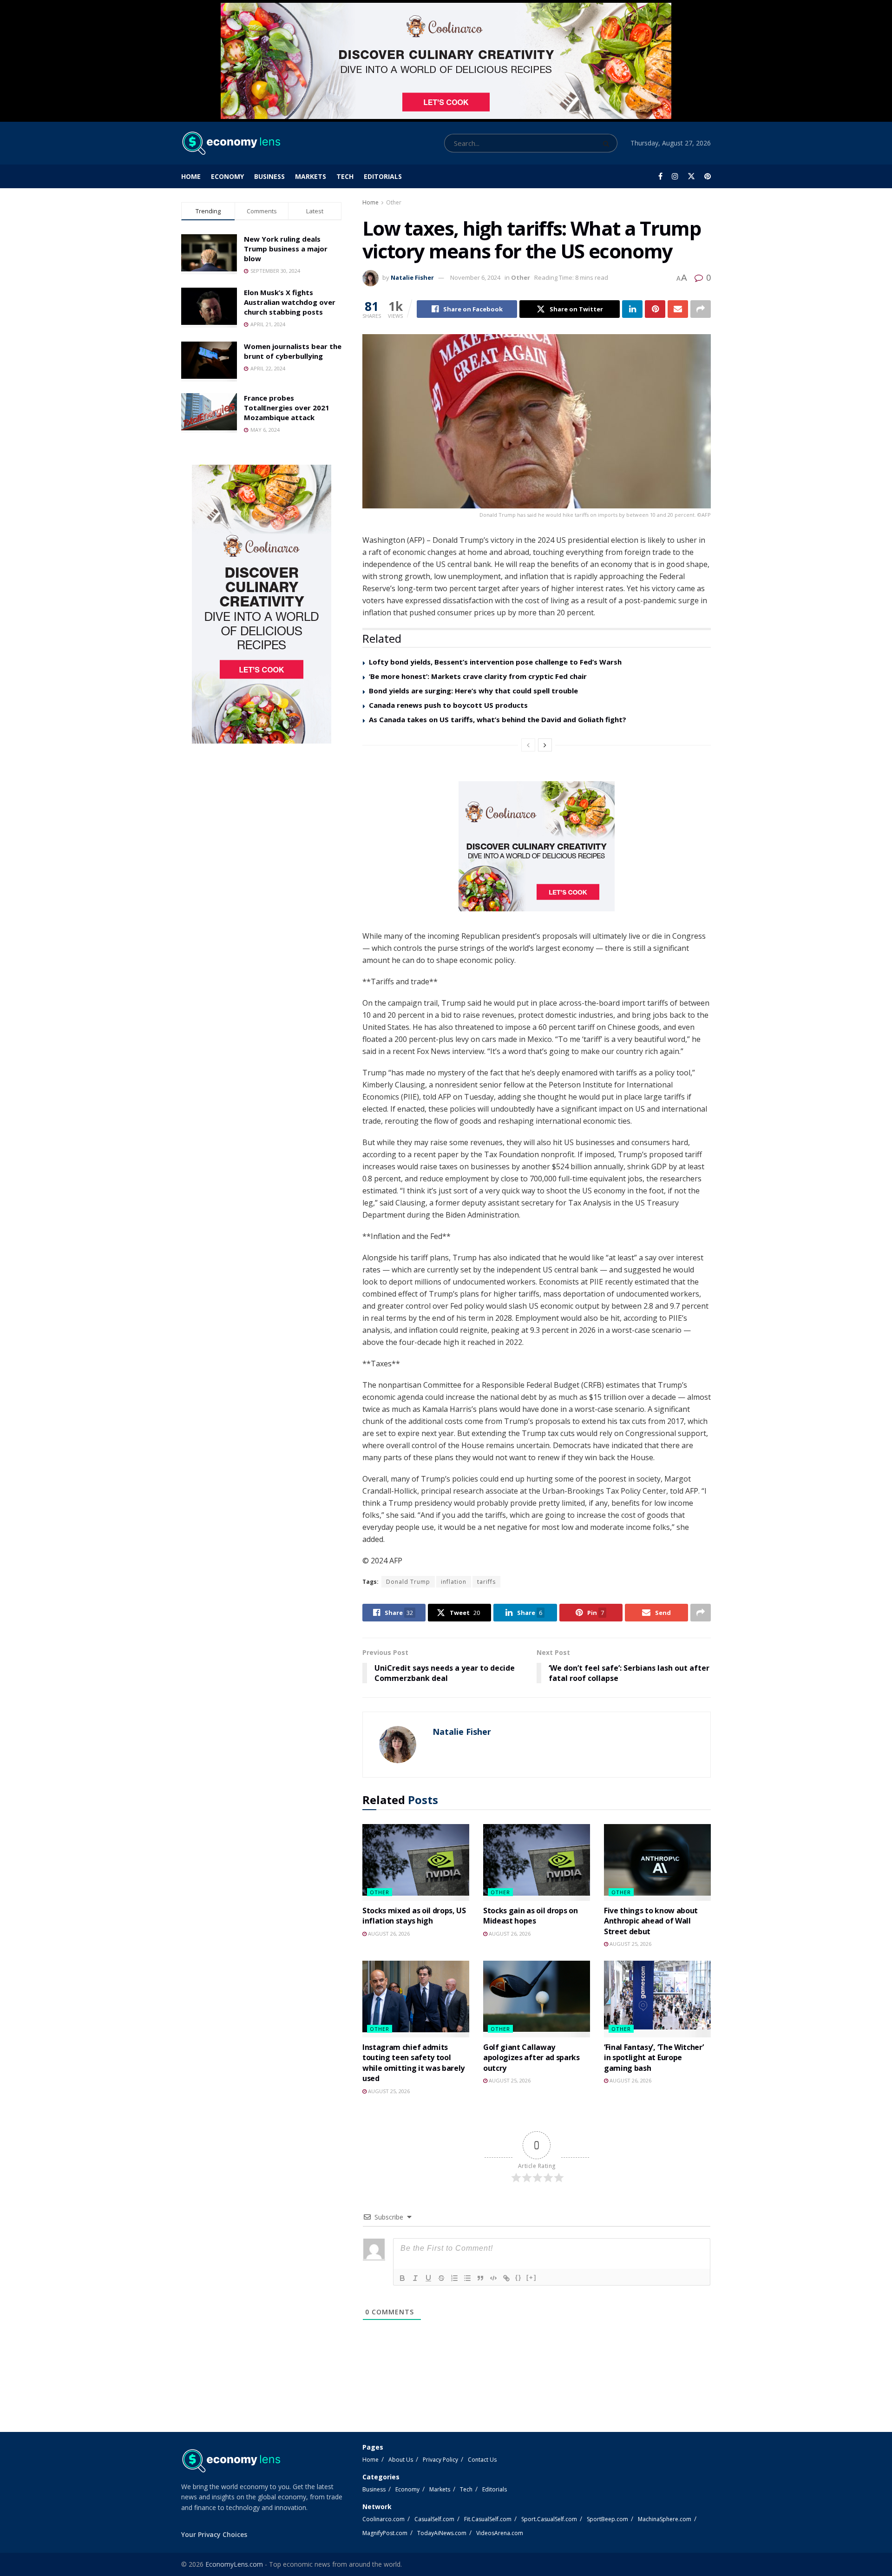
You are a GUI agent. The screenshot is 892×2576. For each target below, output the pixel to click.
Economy (227, 176)
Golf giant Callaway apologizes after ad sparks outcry (531, 2058)
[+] (531, 2277)
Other (394, 202)
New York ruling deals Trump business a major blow (286, 249)
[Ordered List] (454, 2278)
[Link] (506, 2278)
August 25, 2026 (630, 1944)
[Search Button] (608, 143)
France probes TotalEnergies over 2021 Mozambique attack (287, 408)
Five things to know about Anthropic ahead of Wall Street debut (651, 1921)
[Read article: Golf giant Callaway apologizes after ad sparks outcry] (537, 1999)
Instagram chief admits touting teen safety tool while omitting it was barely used (413, 2063)
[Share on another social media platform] (701, 309)
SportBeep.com (607, 2519)
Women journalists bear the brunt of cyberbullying (293, 351)
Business (269, 176)
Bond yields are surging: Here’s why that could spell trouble (473, 691)
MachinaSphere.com (665, 2519)
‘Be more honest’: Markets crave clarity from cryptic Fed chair (478, 676)
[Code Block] (493, 2278)
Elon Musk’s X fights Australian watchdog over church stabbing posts (290, 302)
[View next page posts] (545, 745)
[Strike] (441, 2278)
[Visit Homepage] (231, 143)
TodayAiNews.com (442, 2533)
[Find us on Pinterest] (708, 176)
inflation (454, 1582)
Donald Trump (408, 1582)
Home (191, 176)
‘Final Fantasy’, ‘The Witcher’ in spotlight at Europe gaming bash (654, 2058)
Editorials (383, 176)
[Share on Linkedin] (632, 309)
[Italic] (415, 2278)
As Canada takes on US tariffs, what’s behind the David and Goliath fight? (498, 719)
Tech (345, 176)
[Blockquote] (480, 2278)
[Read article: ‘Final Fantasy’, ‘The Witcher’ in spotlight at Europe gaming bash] (657, 1999)
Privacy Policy (440, 2460)
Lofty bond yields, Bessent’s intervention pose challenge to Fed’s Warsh (495, 662)
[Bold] (402, 2278)
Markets (311, 176)
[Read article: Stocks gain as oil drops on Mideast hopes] (537, 1862)
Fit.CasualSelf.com (488, 2519)
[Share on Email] (678, 309)
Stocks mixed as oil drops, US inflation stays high (414, 1916)
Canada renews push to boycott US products (448, 705)
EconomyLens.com (234, 2564)
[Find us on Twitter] (691, 176)
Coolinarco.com (384, 2519)
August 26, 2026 (388, 1934)
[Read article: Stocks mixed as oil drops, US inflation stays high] (416, 1862)
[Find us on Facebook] (660, 176)
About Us (401, 2460)
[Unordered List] (467, 2278)
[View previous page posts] (528, 745)
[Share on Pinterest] (655, 309)
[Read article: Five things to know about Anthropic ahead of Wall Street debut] (657, 1862)
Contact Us (482, 2460)
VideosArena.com (500, 2533)
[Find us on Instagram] (675, 176)
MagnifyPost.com (385, 2533)
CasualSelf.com (434, 2519)
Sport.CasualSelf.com (549, 2519)
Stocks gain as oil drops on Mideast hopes (530, 1916)
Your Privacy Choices (214, 2534)
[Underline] (428, 2278)
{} (518, 2277)
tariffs (486, 1582)
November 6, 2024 (475, 277)
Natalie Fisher (412, 277)
